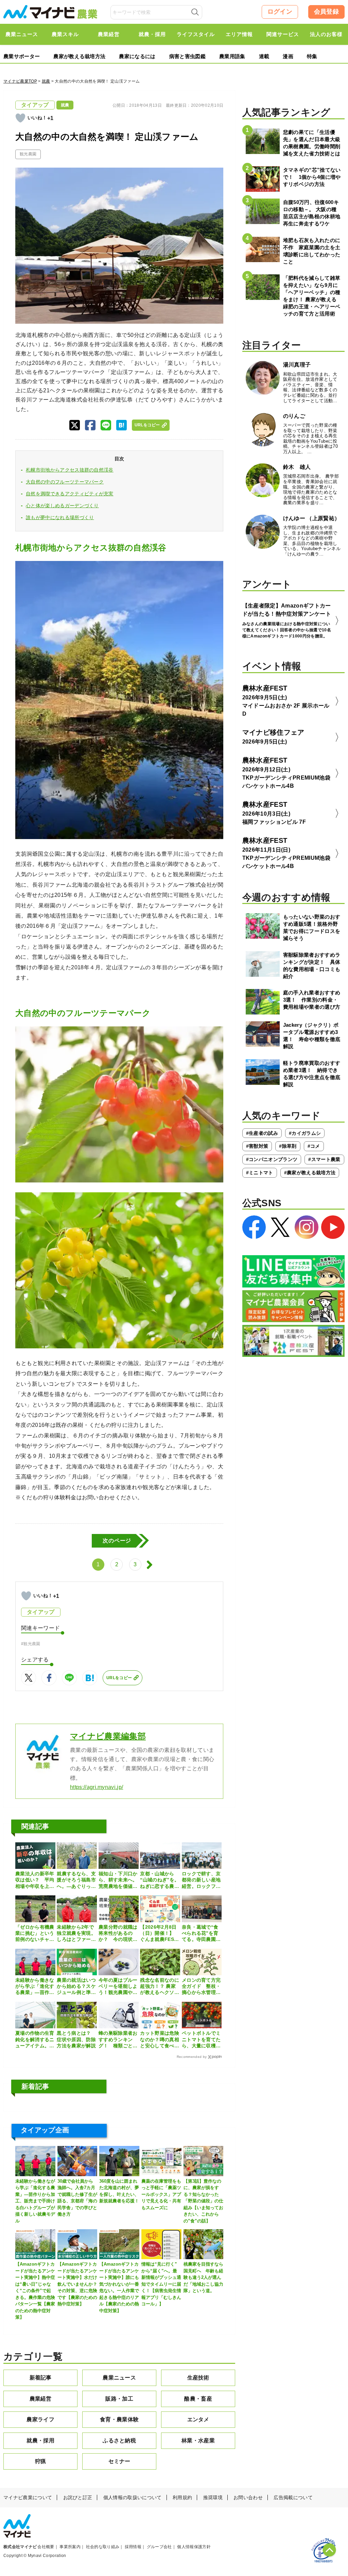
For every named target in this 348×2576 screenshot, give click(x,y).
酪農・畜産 (198, 2399)
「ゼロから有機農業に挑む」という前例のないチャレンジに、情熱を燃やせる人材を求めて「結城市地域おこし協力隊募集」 (35, 1933)
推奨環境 (213, 2497)
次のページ (117, 1541)
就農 (46, 81)
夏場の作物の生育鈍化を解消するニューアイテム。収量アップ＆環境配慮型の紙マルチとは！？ (35, 2040)
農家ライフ (40, 2419)
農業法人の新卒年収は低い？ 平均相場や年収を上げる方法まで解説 (35, 1880)
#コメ (314, 1146)
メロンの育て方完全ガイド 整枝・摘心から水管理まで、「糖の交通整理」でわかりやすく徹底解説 (201, 1986)
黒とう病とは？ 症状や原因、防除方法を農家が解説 (76, 2039)
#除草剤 (288, 1146)
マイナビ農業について (28, 2497)
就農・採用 (40, 2441)
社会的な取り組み (103, 2547)
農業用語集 (232, 56)
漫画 (288, 56)
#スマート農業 (324, 1159)
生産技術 (198, 2378)
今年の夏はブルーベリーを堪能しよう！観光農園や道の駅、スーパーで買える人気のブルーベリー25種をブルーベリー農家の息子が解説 (118, 1986)
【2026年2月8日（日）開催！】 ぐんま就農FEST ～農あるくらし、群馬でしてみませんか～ (160, 1933)
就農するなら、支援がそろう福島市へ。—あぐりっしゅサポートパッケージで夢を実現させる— (76, 1880)
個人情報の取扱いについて (133, 2497)
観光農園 (28, 154)
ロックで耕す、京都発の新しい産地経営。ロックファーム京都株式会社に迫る (201, 1880)
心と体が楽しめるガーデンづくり (62, 506)
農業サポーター (22, 56)
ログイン (280, 12)
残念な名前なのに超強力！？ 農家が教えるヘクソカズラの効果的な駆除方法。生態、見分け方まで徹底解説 (160, 1986)
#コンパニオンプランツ (272, 1159)
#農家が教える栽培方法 (310, 1173)
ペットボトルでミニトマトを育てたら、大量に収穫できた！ (201, 2040)
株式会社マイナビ (20, 2547)
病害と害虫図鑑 (187, 56)
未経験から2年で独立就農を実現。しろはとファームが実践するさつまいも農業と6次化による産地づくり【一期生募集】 (76, 1933)
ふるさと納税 (119, 2441)
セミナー (119, 2461)
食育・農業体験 (119, 2419)
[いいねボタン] (20, 118)
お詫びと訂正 (78, 2497)
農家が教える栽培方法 (79, 56)
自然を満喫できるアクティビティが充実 (70, 494)
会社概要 (46, 2547)
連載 (264, 56)
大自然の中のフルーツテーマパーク (65, 482)
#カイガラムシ (305, 1133)
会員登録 (326, 12)
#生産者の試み (262, 1133)
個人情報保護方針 (194, 2547)
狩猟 (41, 2461)
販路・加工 (119, 2399)
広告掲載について (293, 2497)
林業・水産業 (198, 2441)
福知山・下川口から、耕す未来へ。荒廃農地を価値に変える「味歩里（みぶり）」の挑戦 (118, 1880)
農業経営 (41, 2399)
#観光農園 (31, 1644)
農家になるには (137, 56)
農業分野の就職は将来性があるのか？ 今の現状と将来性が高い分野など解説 (118, 1933)
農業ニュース (119, 2378)
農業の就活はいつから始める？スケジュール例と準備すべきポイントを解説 (76, 1986)
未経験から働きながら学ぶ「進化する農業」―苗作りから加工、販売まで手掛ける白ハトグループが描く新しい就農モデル (35, 1986)
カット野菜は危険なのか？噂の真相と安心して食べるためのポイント (160, 2040)
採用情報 (133, 2547)
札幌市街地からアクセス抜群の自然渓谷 (70, 470)
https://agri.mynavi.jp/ (97, 1787)
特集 (312, 56)
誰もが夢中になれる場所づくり (60, 517)
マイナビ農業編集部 (108, 1736)
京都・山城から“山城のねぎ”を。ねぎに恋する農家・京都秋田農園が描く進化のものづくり (160, 1880)
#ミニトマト (260, 1173)
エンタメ (198, 2419)
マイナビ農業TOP (20, 81)
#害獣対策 (257, 1146)
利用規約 (182, 2497)
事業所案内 (70, 2547)
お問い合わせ (248, 2497)
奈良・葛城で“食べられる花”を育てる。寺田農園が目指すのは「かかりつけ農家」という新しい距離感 (201, 1933)
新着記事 (41, 2378)
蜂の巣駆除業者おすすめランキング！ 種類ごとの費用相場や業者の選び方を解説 (118, 2040)
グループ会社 (159, 2547)
